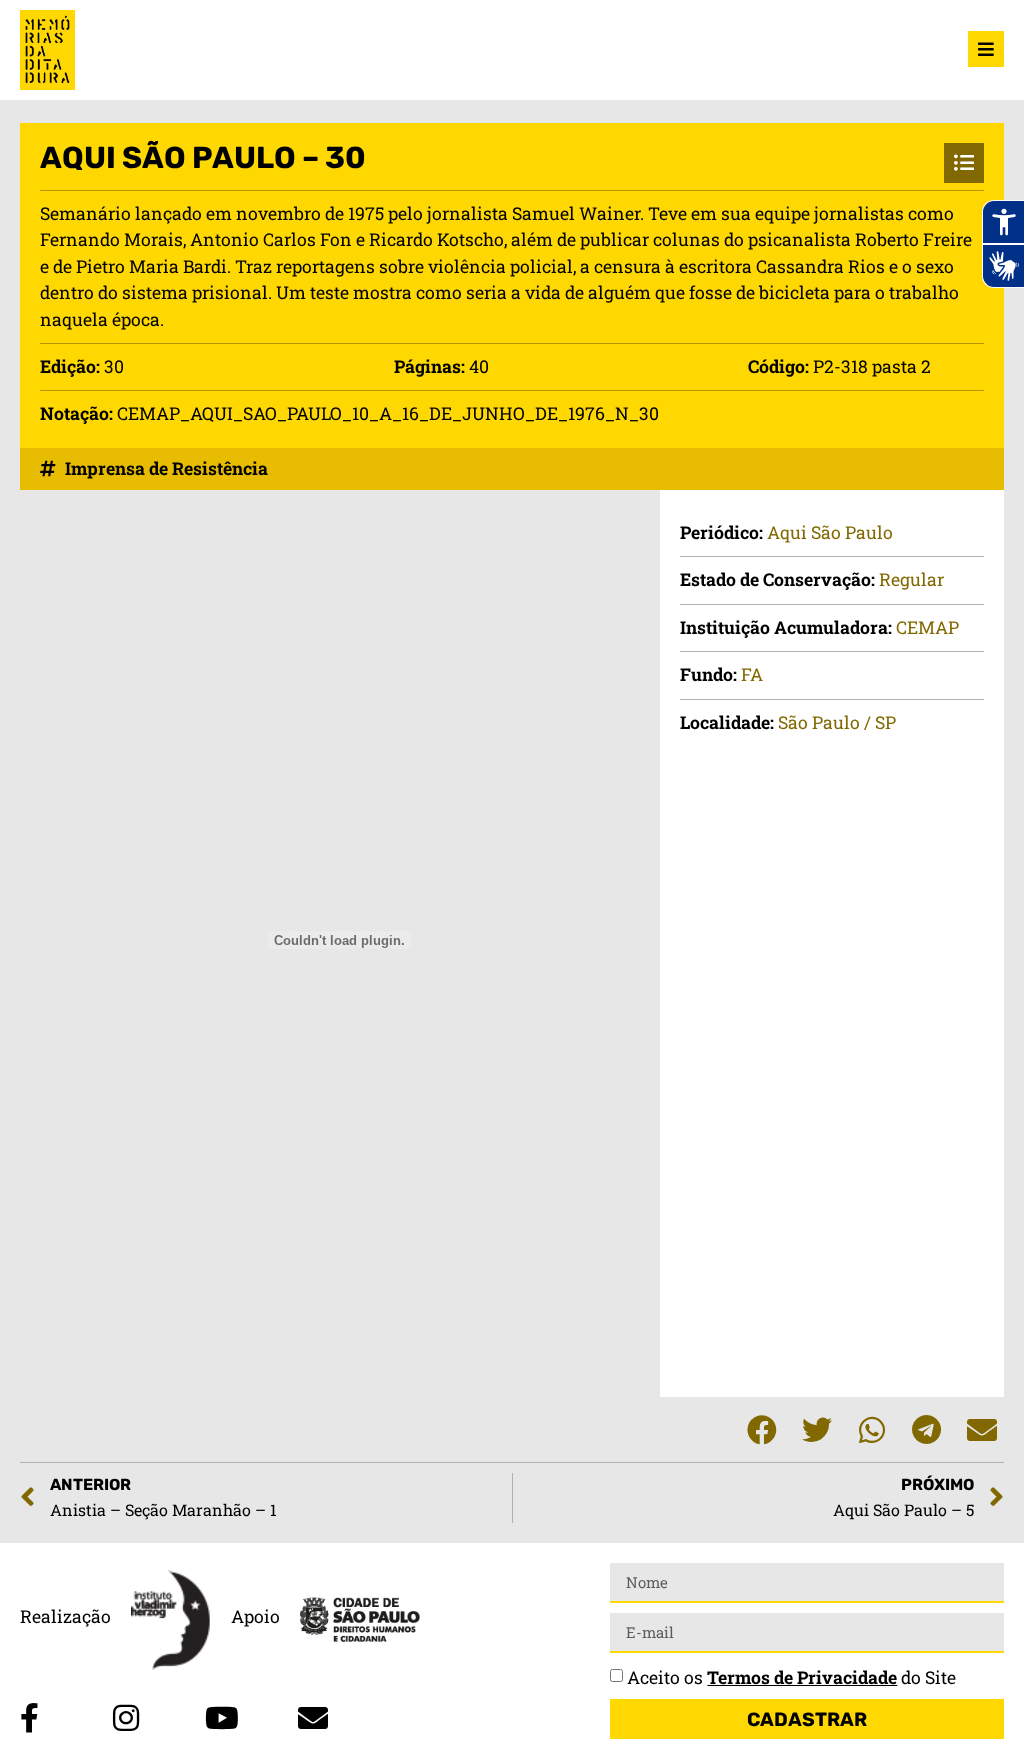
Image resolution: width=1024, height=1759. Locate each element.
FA (752, 674)
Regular (911, 579)
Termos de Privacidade (802, 1677)
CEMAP (927, 627)
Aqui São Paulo (830, 532)
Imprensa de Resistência (166, 468)
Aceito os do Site (791, 1677)
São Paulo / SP (837, 722)
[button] (761, 1429)
